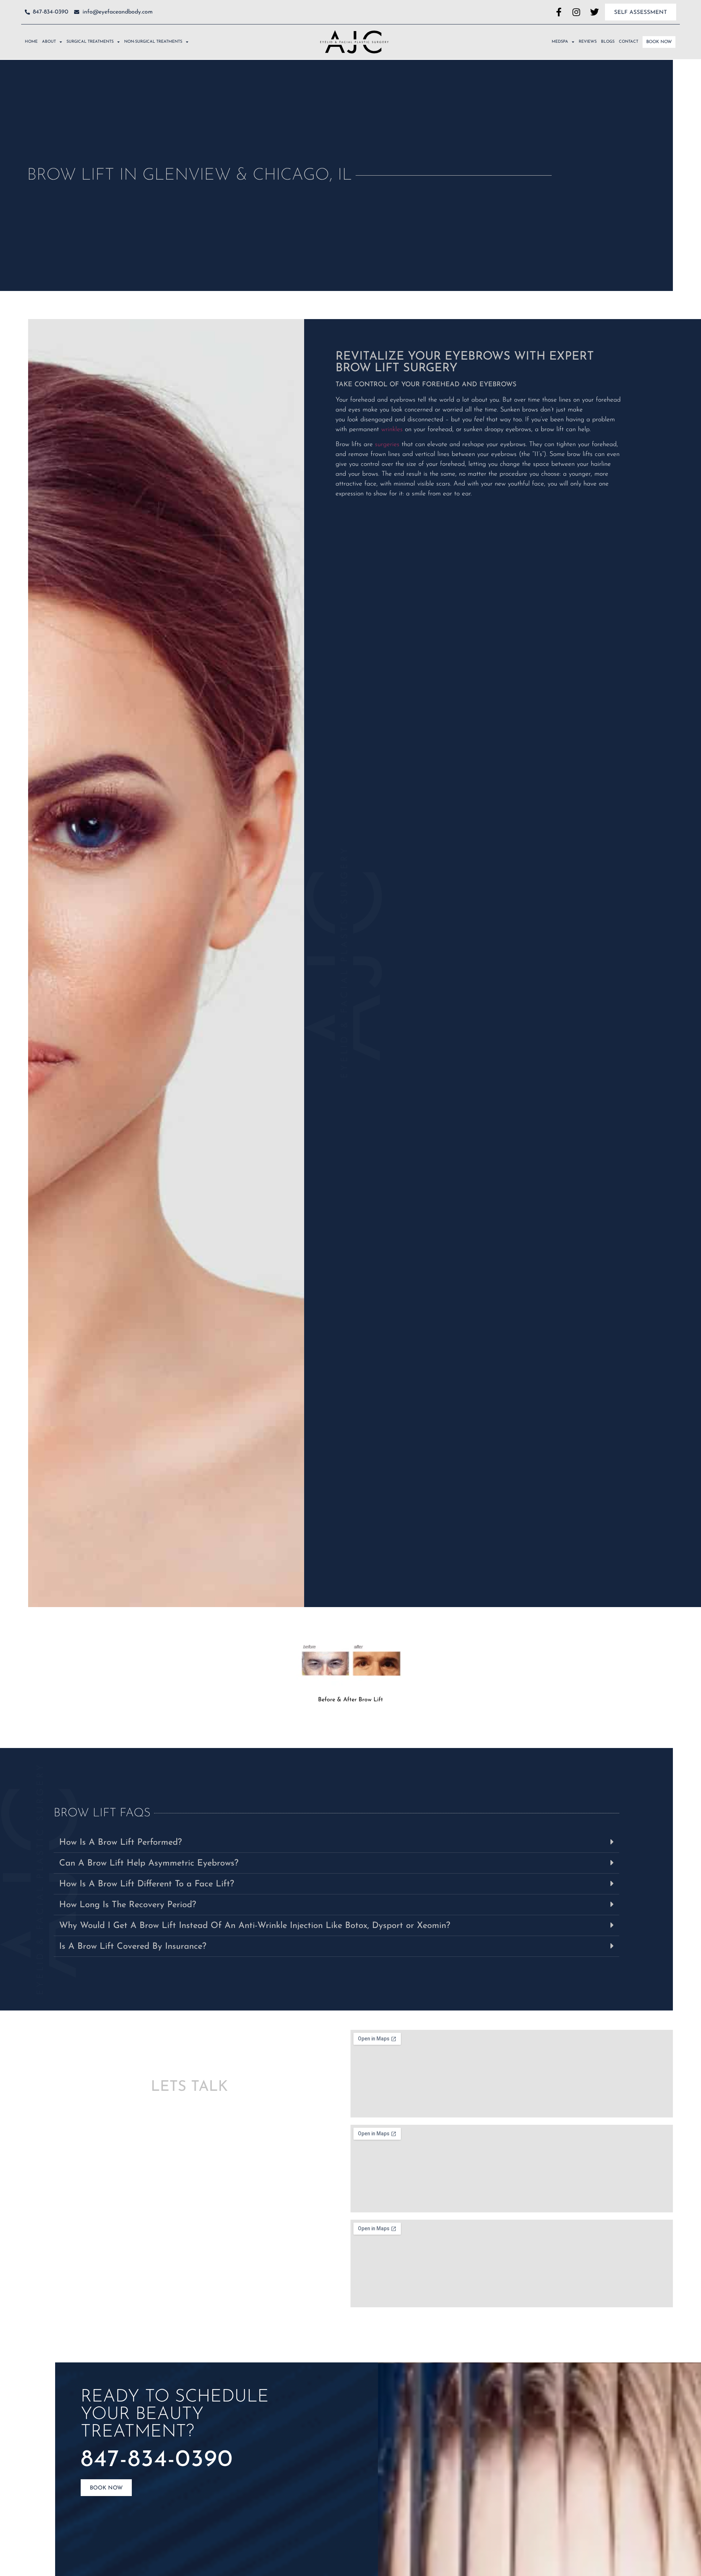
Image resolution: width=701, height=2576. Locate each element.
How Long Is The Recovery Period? (128, 1905)
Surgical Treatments (90, 42)
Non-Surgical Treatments (153, 42)
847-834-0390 (157, 2460)
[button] (336, 1842)
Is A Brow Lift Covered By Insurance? (133, 1947)
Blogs (608, 42)
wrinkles (392, 430)
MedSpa (560, 42)
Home (31, 42)
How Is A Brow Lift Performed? (120, 1843)
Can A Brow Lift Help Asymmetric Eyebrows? (149, 1863)
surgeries (387, 445)
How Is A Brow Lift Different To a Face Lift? (147, 1884)
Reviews (588, 42)
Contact (629, 42)
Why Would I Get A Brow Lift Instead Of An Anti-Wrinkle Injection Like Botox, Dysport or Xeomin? (255, 1926)
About (49, 42)
